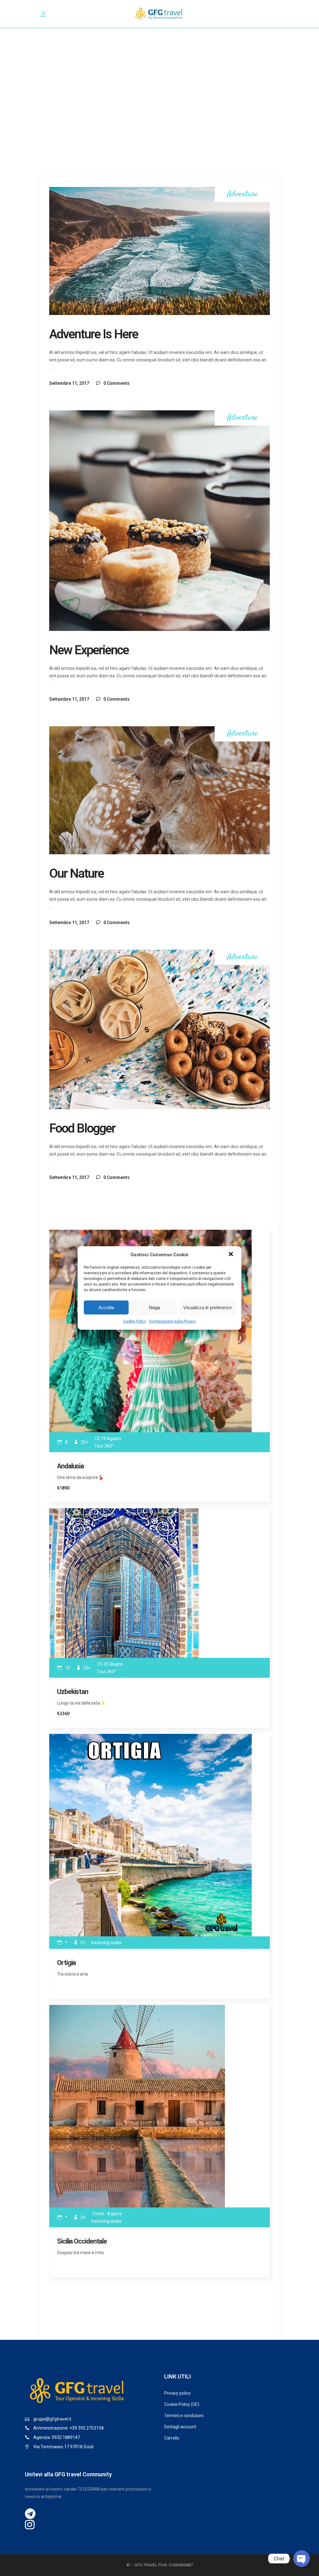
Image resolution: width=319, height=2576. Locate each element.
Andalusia (70, 1466)
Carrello (172, 2438)
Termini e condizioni (184, 2416)
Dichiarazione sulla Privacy (173, 1321)
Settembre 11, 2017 (69, 383)
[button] (231, 1255)
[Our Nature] (159, 790)
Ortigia (66, 1963)
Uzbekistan (73, 1692)
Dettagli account (180, 2427)
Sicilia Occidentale (82, 2241)
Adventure (242, 195)
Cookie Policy (135, 1321)
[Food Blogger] (159, 1029)
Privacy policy (177, 2393)
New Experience (89, 650)
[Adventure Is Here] (159, 251)
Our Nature (76, 873)
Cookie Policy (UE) (182, 2404)
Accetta (106, 1307)
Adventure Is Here (94, 334)
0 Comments (116, 383)
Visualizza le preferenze (207, 1307)
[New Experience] (159, 521)
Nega (154, 1307)
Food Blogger (82, 1128)
